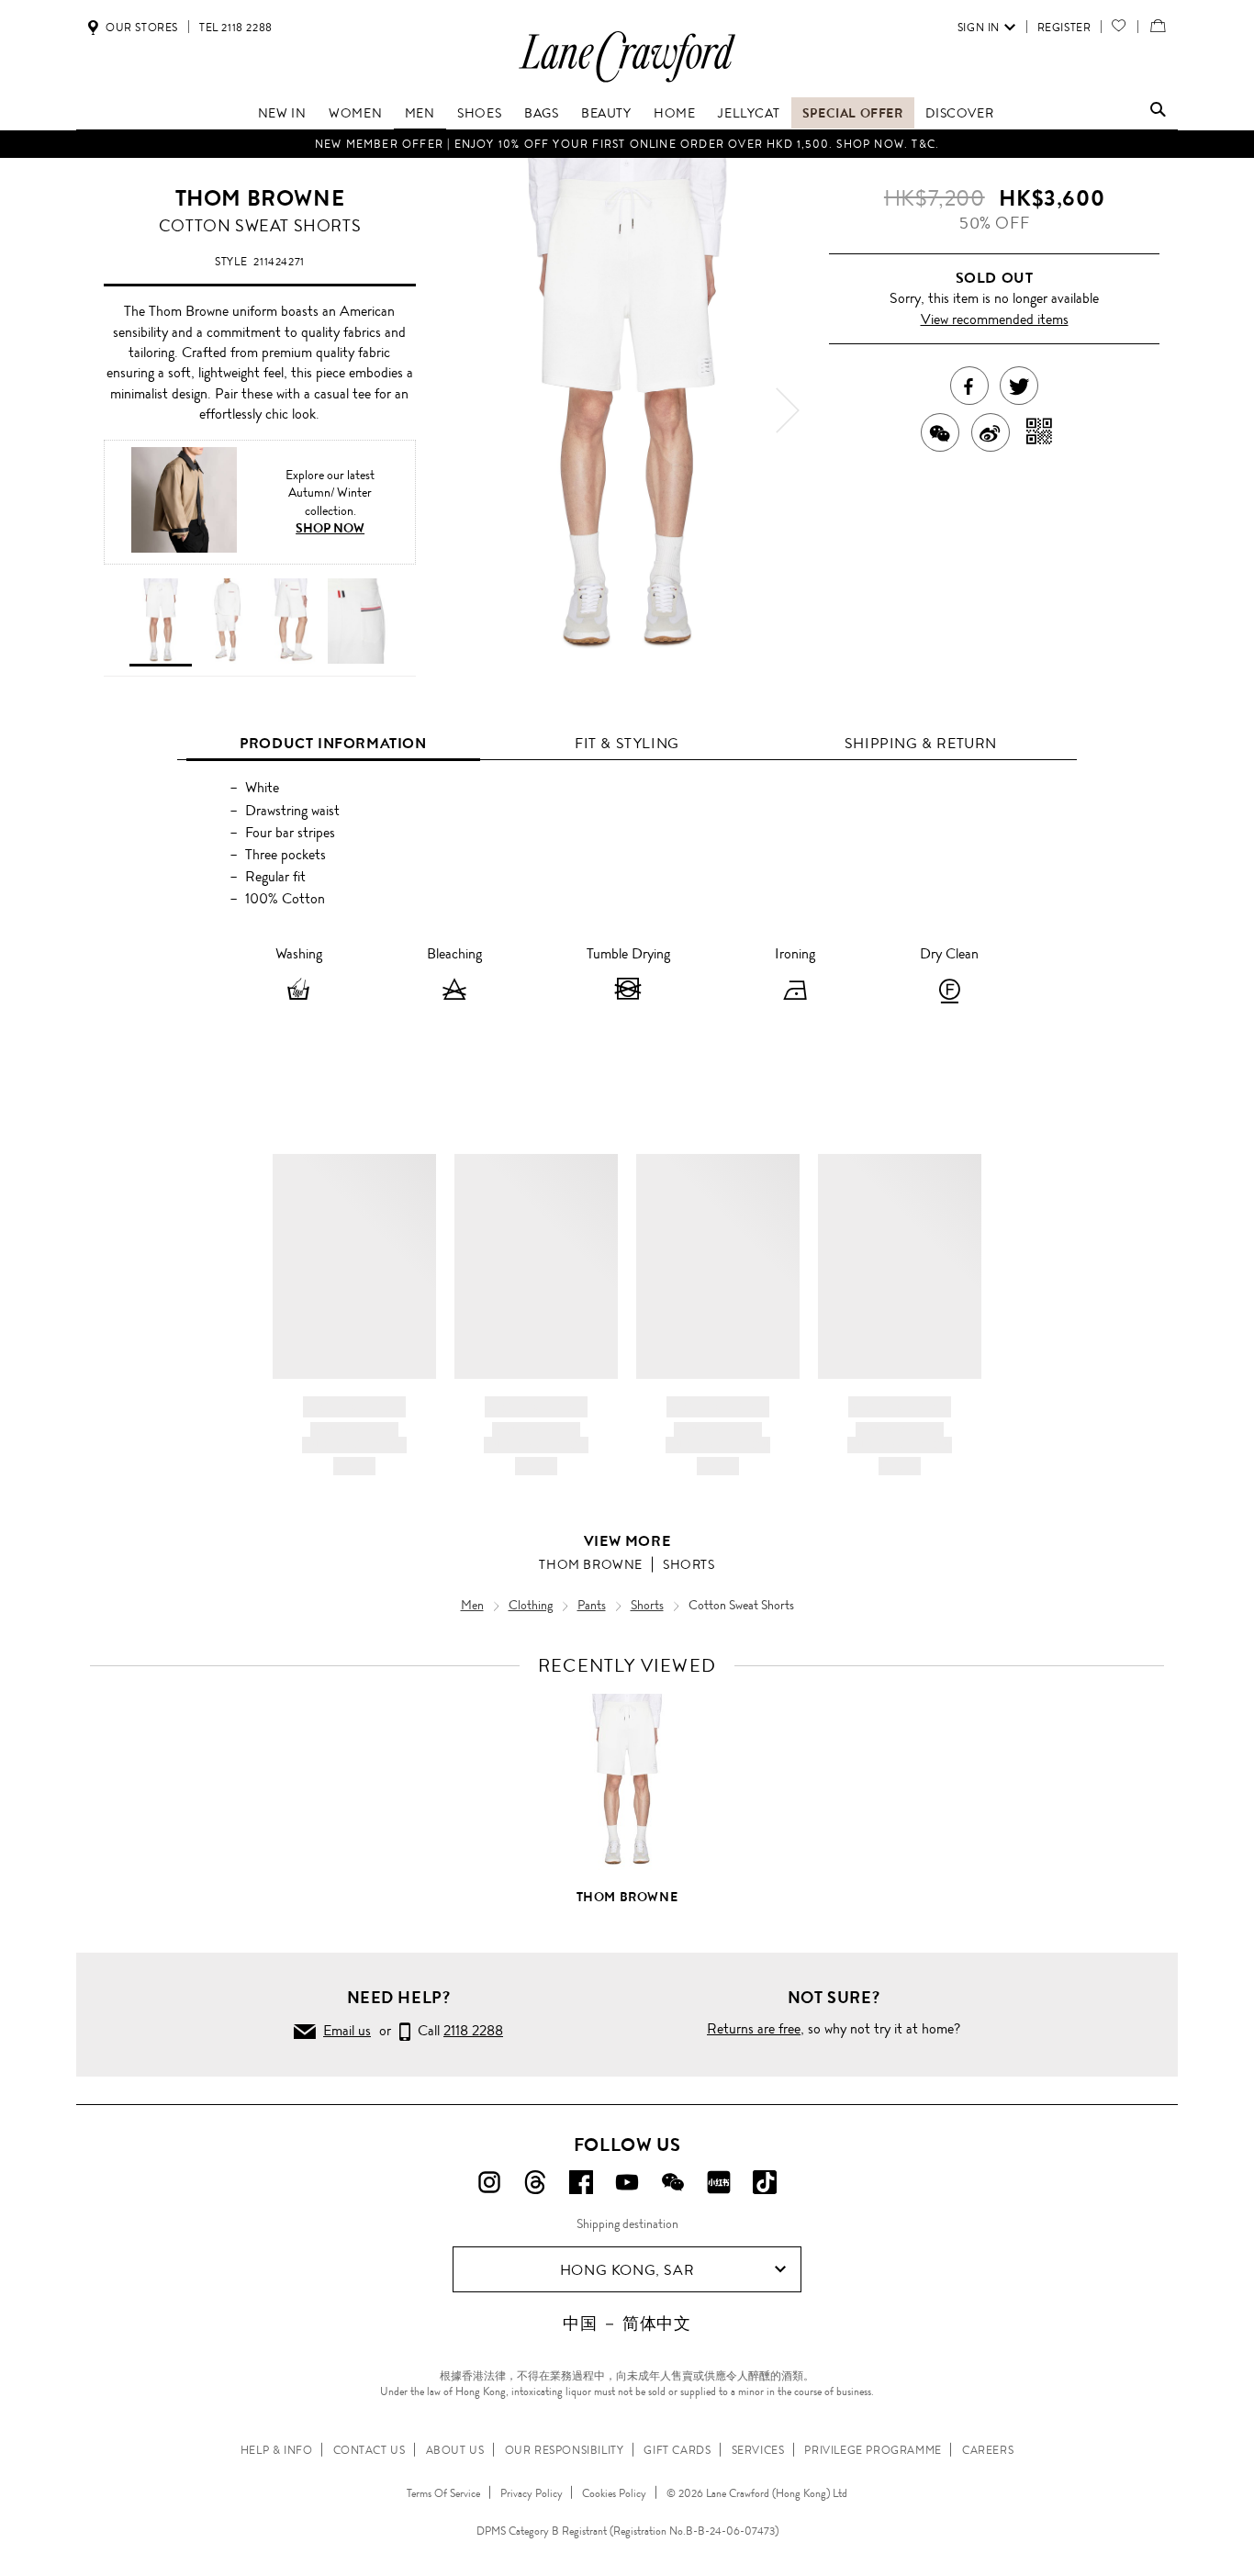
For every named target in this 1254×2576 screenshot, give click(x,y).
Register (1064, 28)
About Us (455, 2450)
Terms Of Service (443, 2493)
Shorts (689, 1564)
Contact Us (369, 2450)
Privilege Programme (873, 2450)
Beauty (606, 113)
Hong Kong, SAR (627, 2270)
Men (420, 113)
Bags (541, 113)
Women (355, 113)
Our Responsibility (565, 2450)
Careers (988, 2450)
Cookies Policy (614, 2493)
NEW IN (282, 113)
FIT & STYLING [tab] (627, 743)
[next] (788, 410)
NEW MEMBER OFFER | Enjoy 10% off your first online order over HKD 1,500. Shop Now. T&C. (627, 144)
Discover (959, 113)
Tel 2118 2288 (236, 28)
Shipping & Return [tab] (921, 743)
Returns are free (754, 2028)
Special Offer (853, 113)
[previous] (466, 410)
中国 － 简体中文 (627, 2324)
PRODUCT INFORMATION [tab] (333, 743)
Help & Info (277, 2450)
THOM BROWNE (260, 198)
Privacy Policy (532, 2493)
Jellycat (749, 113)
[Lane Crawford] (627, 81)
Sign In (979, 28)
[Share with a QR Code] (1040, 432)
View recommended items (995, 319)
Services (758, 2450)
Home (674, 113)
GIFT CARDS (677, 2450)
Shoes (479, 113)
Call (457, 2030)
